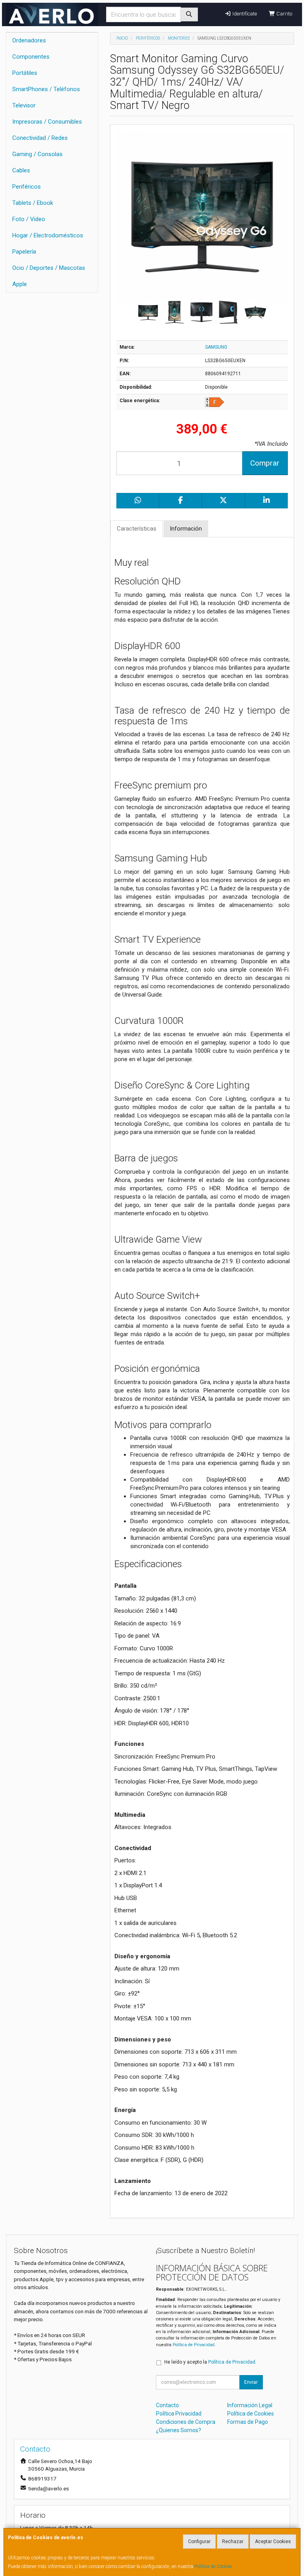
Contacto (167, 2405)
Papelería (24, 252)
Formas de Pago (248, 2422)
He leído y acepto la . (210, 2362)
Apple (20, 284)
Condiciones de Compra (186, 2422)
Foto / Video (29, 219)
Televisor (24, 105)
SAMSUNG (216, 347)
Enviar (251, 2382)
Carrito (284, 14)
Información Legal (250, 2405)
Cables (21, 170)
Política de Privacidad (194, 2345)
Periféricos (27, 187)
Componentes (31, 57)
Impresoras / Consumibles (47, 122)
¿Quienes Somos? (179, 2430)
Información (186, 529)
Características (137, 529)
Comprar (265, 463)
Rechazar (233, 2542)
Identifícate (244, 14)
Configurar (199, 2542)
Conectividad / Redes (40, 138)
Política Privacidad (179, 2414)
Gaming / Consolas (37, 154)
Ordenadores (29, 40)
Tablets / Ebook (33, 203)
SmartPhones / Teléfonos (46, 89)
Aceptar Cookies (273, 2542)
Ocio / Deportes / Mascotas (49, 268)
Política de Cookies (213, 2566)
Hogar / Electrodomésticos (48, 235)
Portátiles (25, 73)
